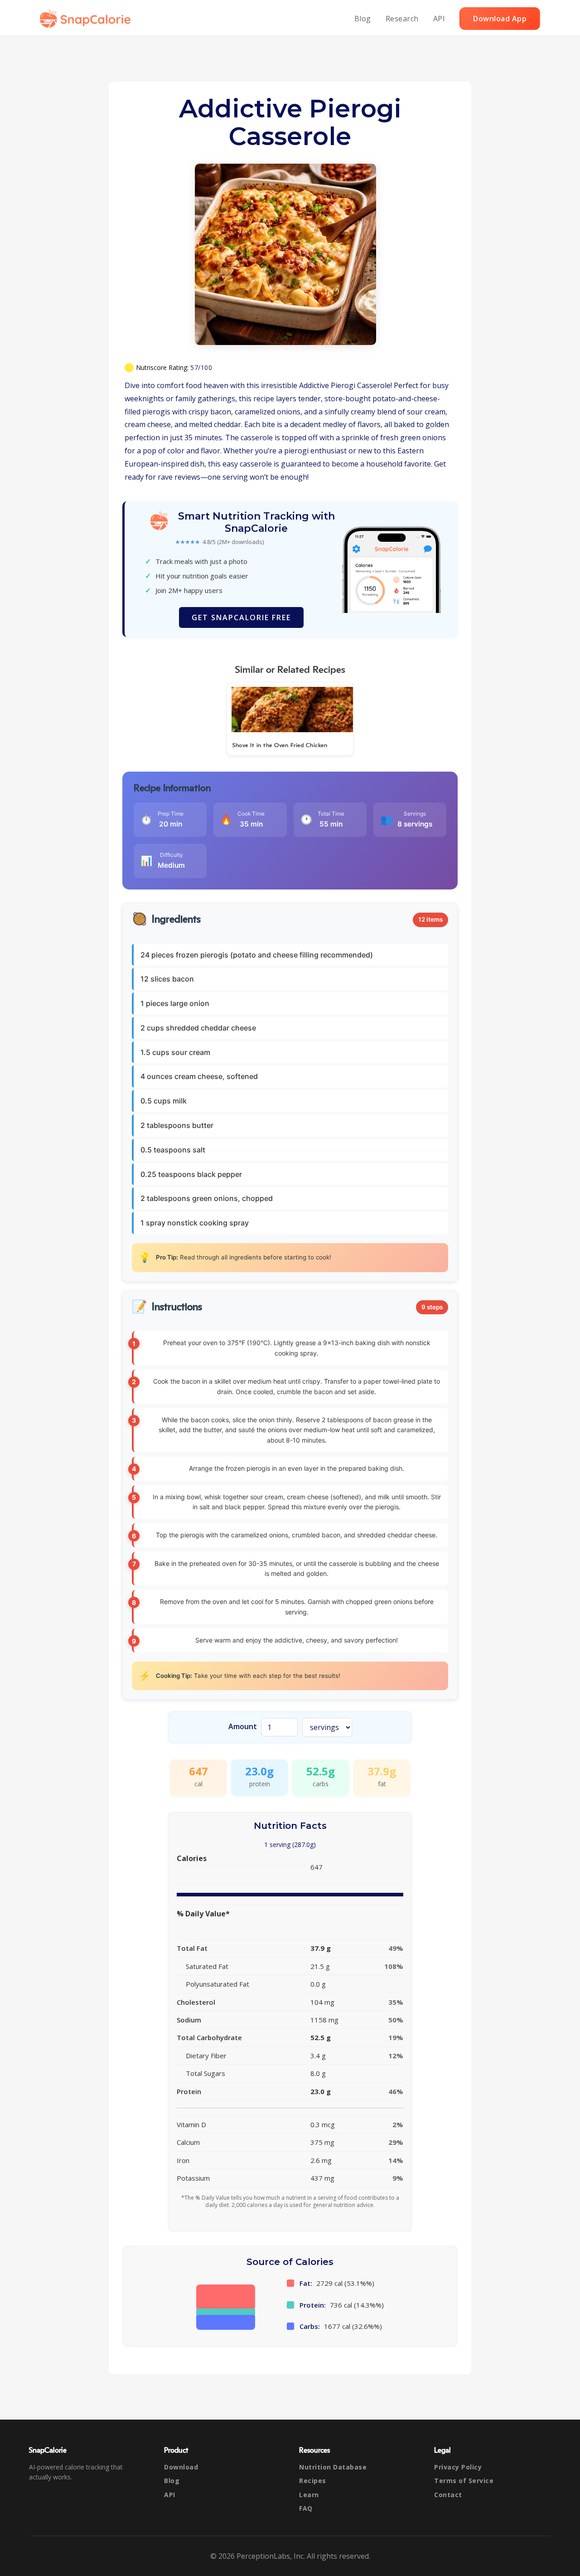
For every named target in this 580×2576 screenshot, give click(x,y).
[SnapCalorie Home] (87, 19)
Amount (243, 1726)
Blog (363, 19)
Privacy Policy (458, 2467)
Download (181, 2467)
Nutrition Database (333, 2467)
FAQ (306, 2508)
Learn (309, 2495)
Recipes (313, 2481)
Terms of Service (464, 2481)
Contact (448, 2495)
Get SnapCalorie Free (241, 617)
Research (402, 19)
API (439, 19)
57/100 (201, 367)
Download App (500, 19)
